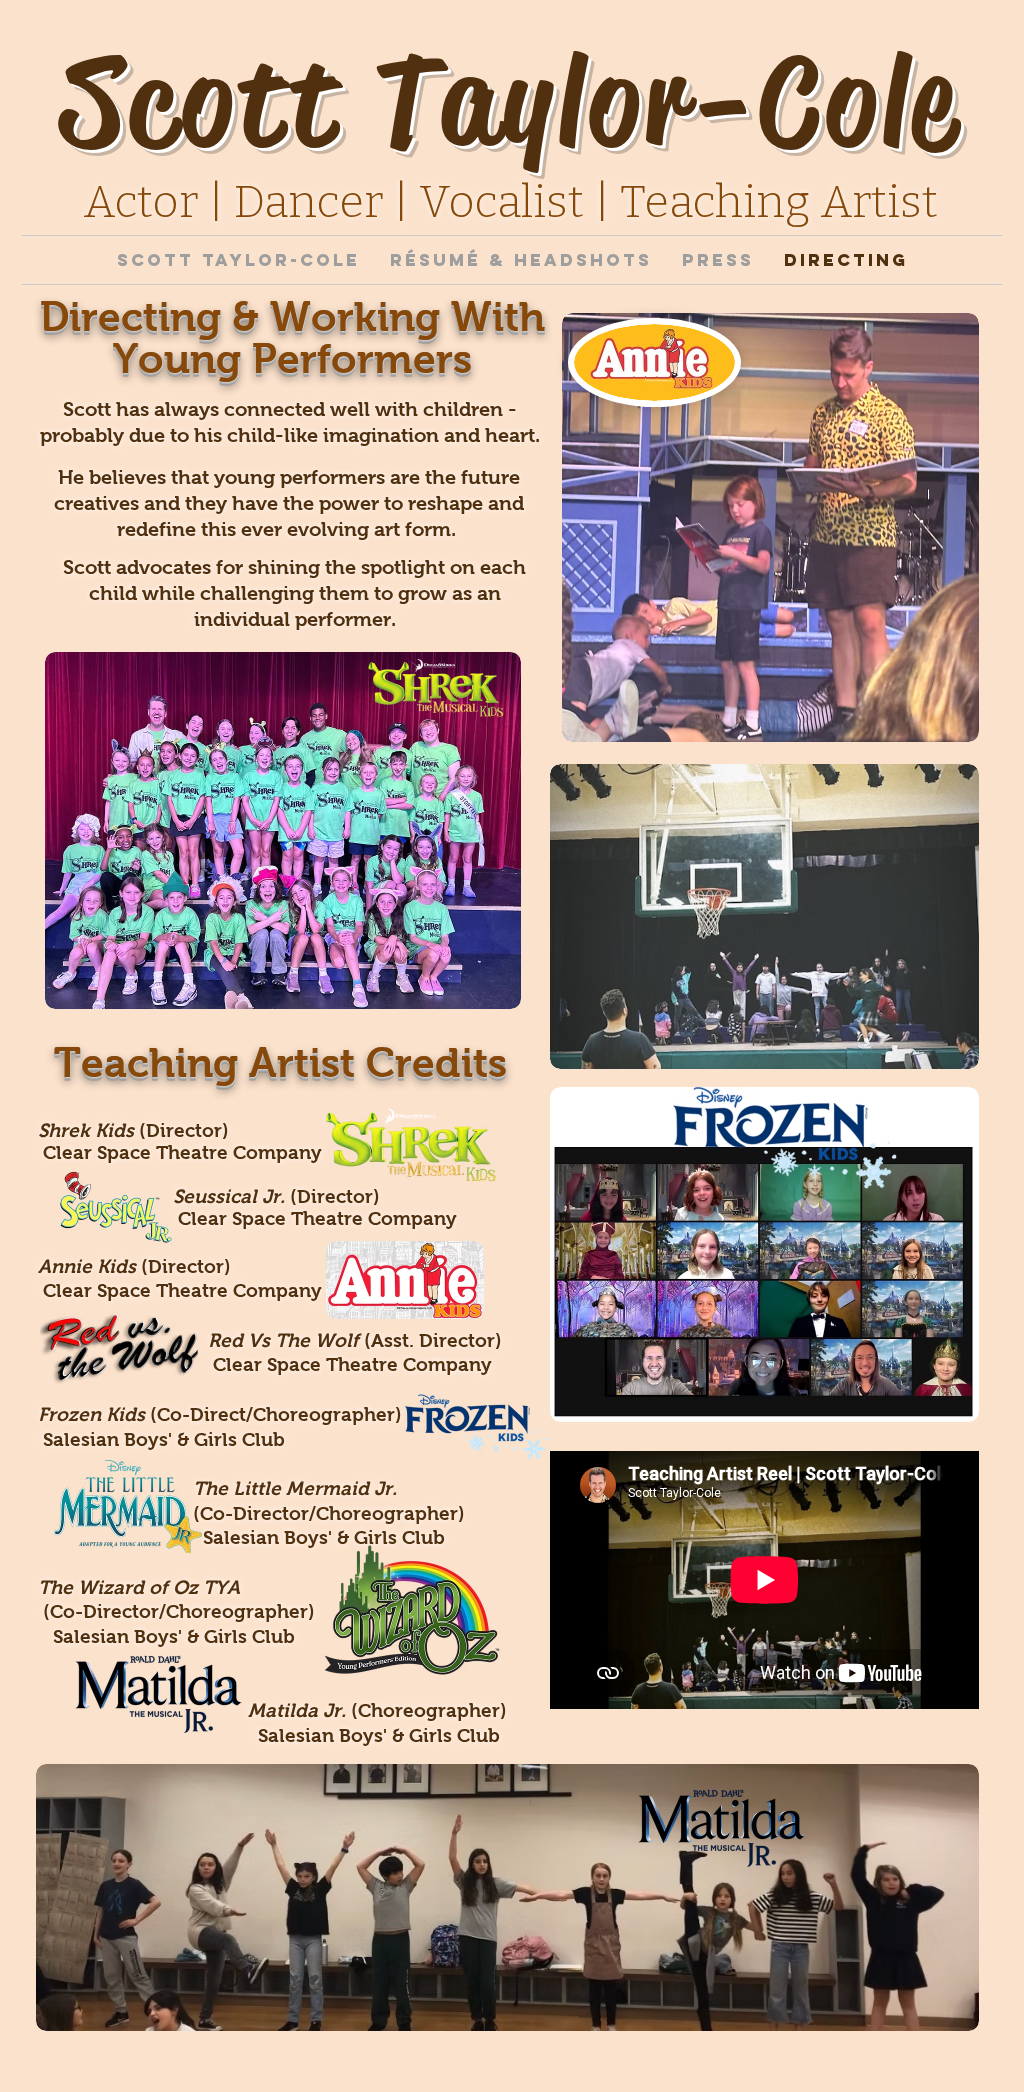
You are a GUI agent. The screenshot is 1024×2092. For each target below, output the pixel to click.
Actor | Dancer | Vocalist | (351, 202)
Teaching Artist (779, 202)
